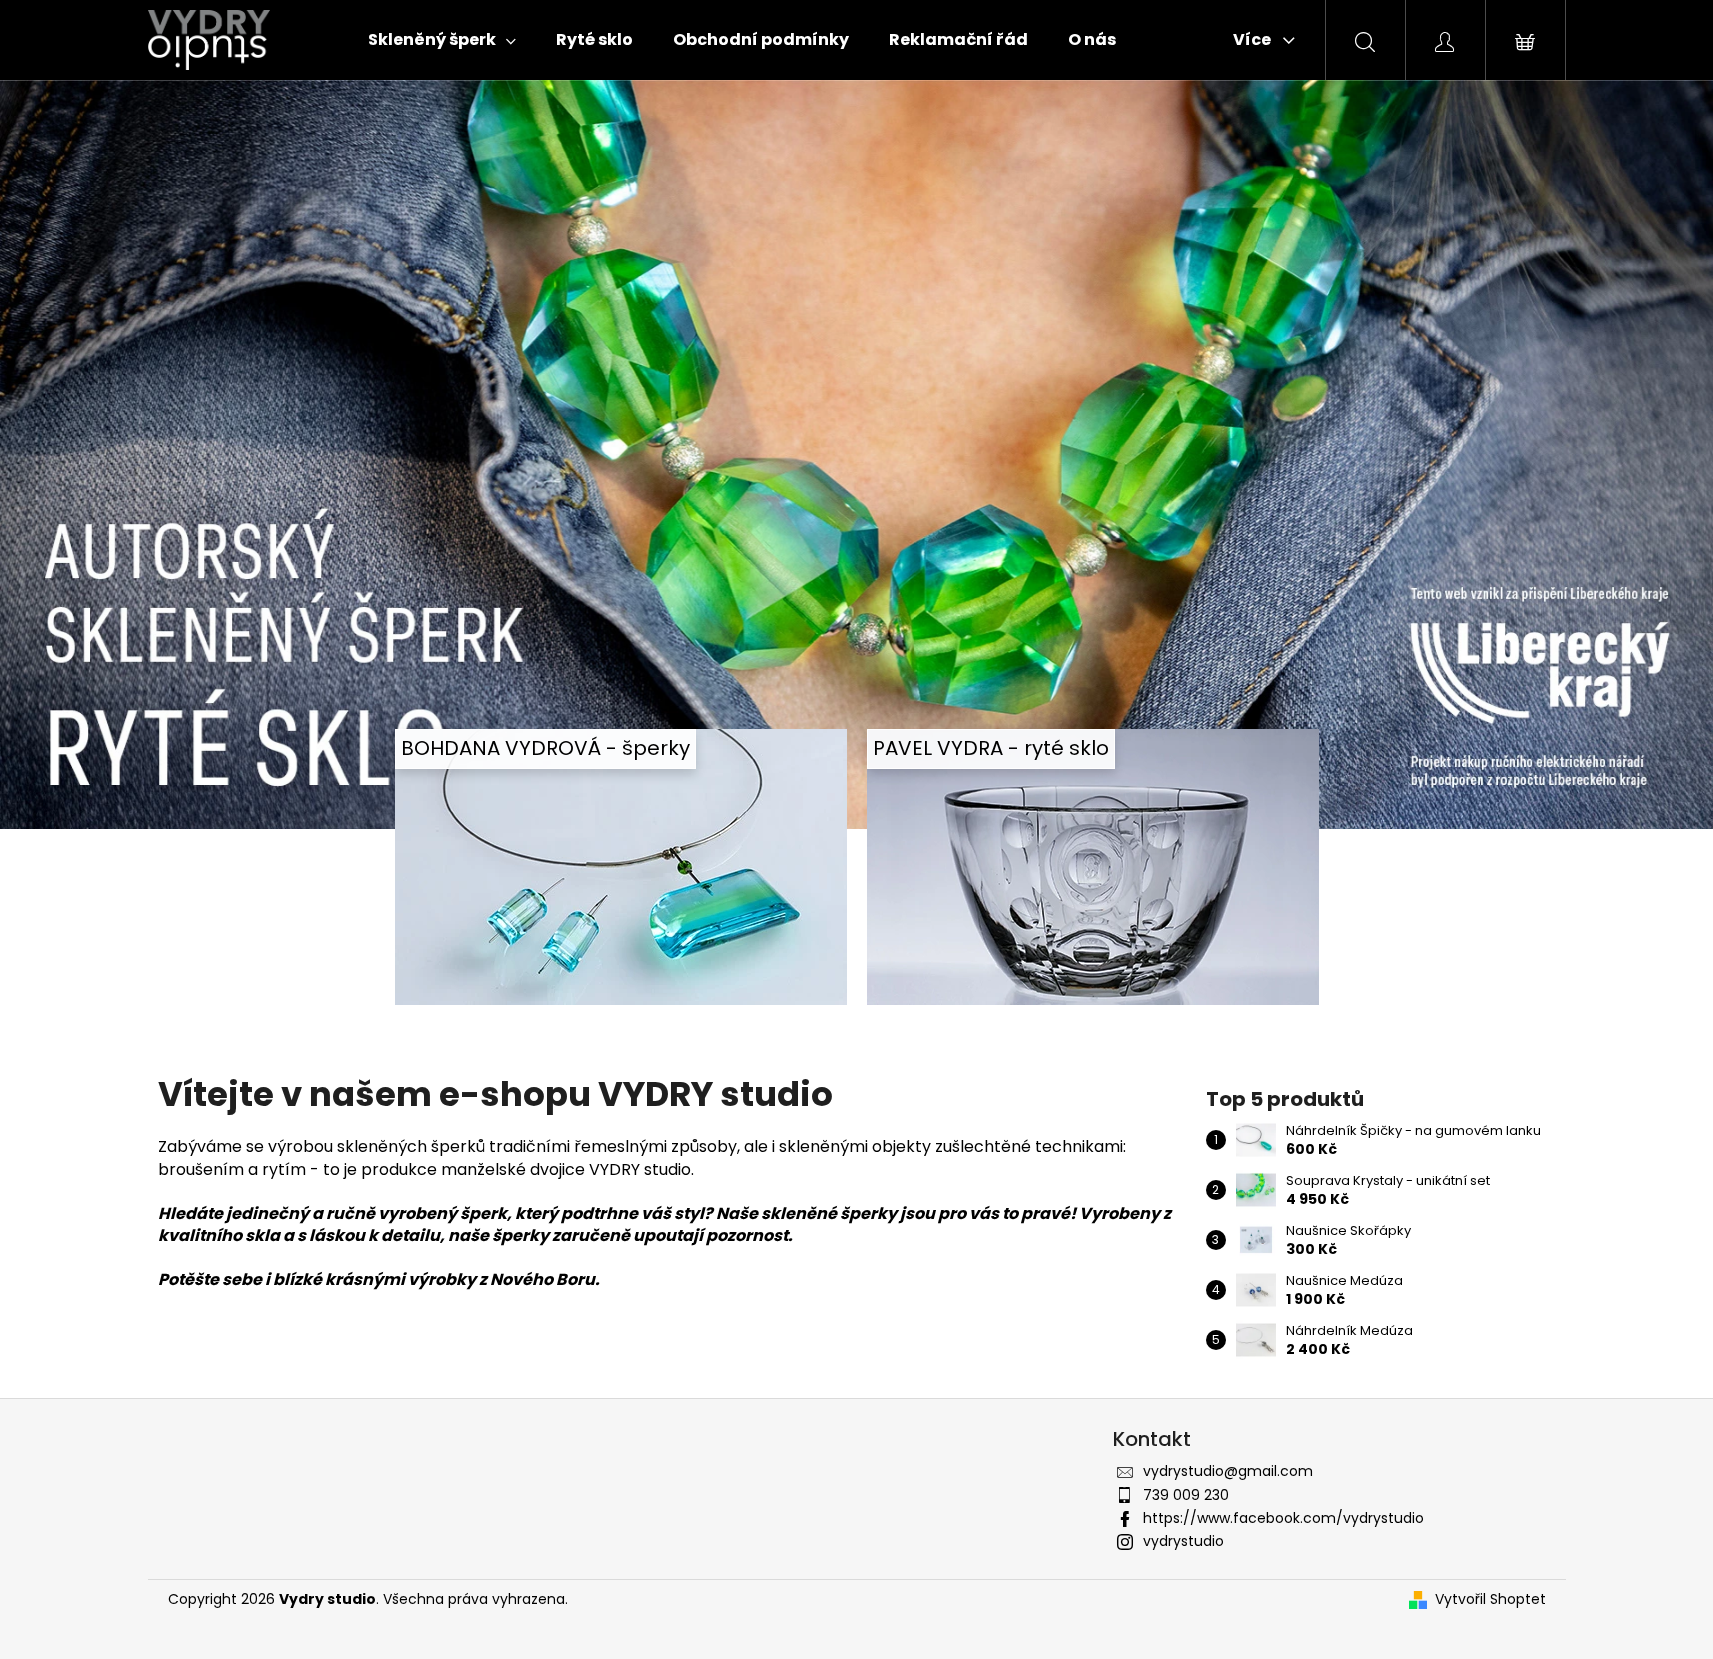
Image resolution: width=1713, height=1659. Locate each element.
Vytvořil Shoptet (1490, 1599)
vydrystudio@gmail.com (1228, 1471)
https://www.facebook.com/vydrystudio (1283, 1518)
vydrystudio (1183, 1541)
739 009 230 (1186, 1495)
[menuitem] (442, 40)
